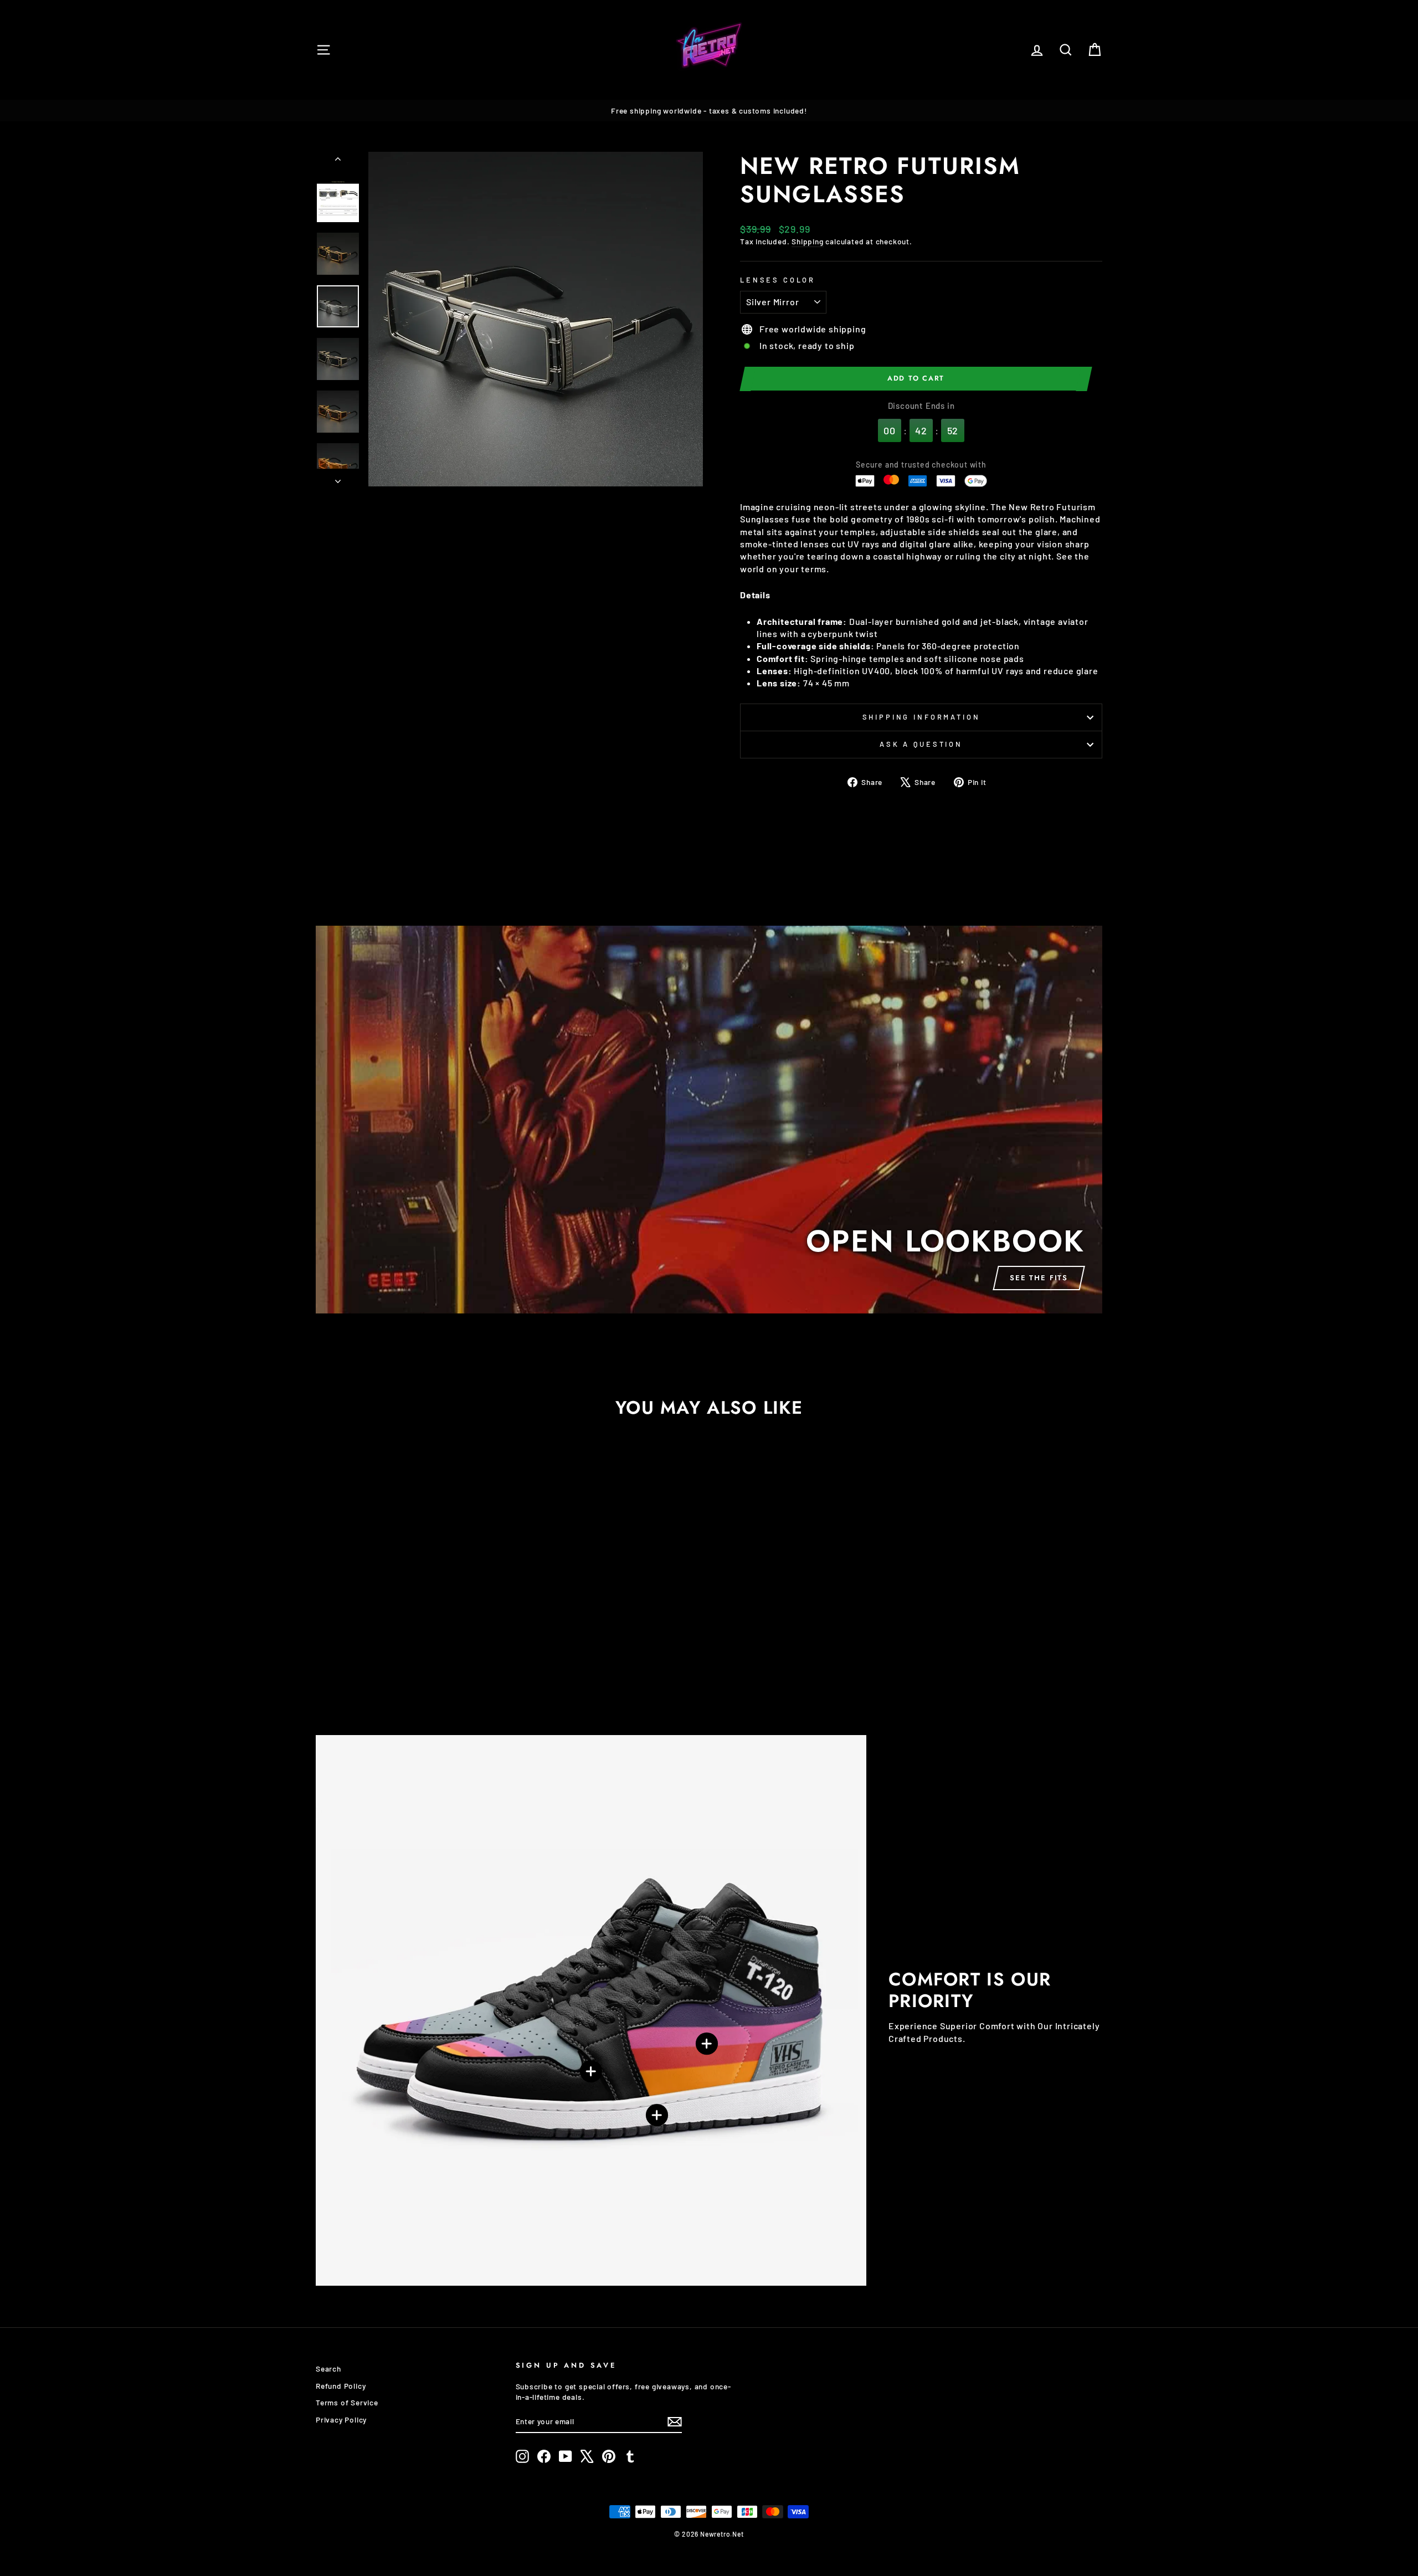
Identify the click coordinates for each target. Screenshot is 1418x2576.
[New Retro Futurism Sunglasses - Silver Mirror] (380, 1669)
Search (328, 2369)
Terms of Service (347, 2402)
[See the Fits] (709, 1120)
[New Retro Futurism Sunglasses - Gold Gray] (395, 1669)
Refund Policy (341, 2386)
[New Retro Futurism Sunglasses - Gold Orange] (440, 1669)
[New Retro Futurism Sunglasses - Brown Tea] (425, 1669)
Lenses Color (778, 280)
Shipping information (921, 717)
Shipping (807, 241)
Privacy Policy (341, 2420)
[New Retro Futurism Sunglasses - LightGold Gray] (410, 1669)
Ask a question (921, 744)
